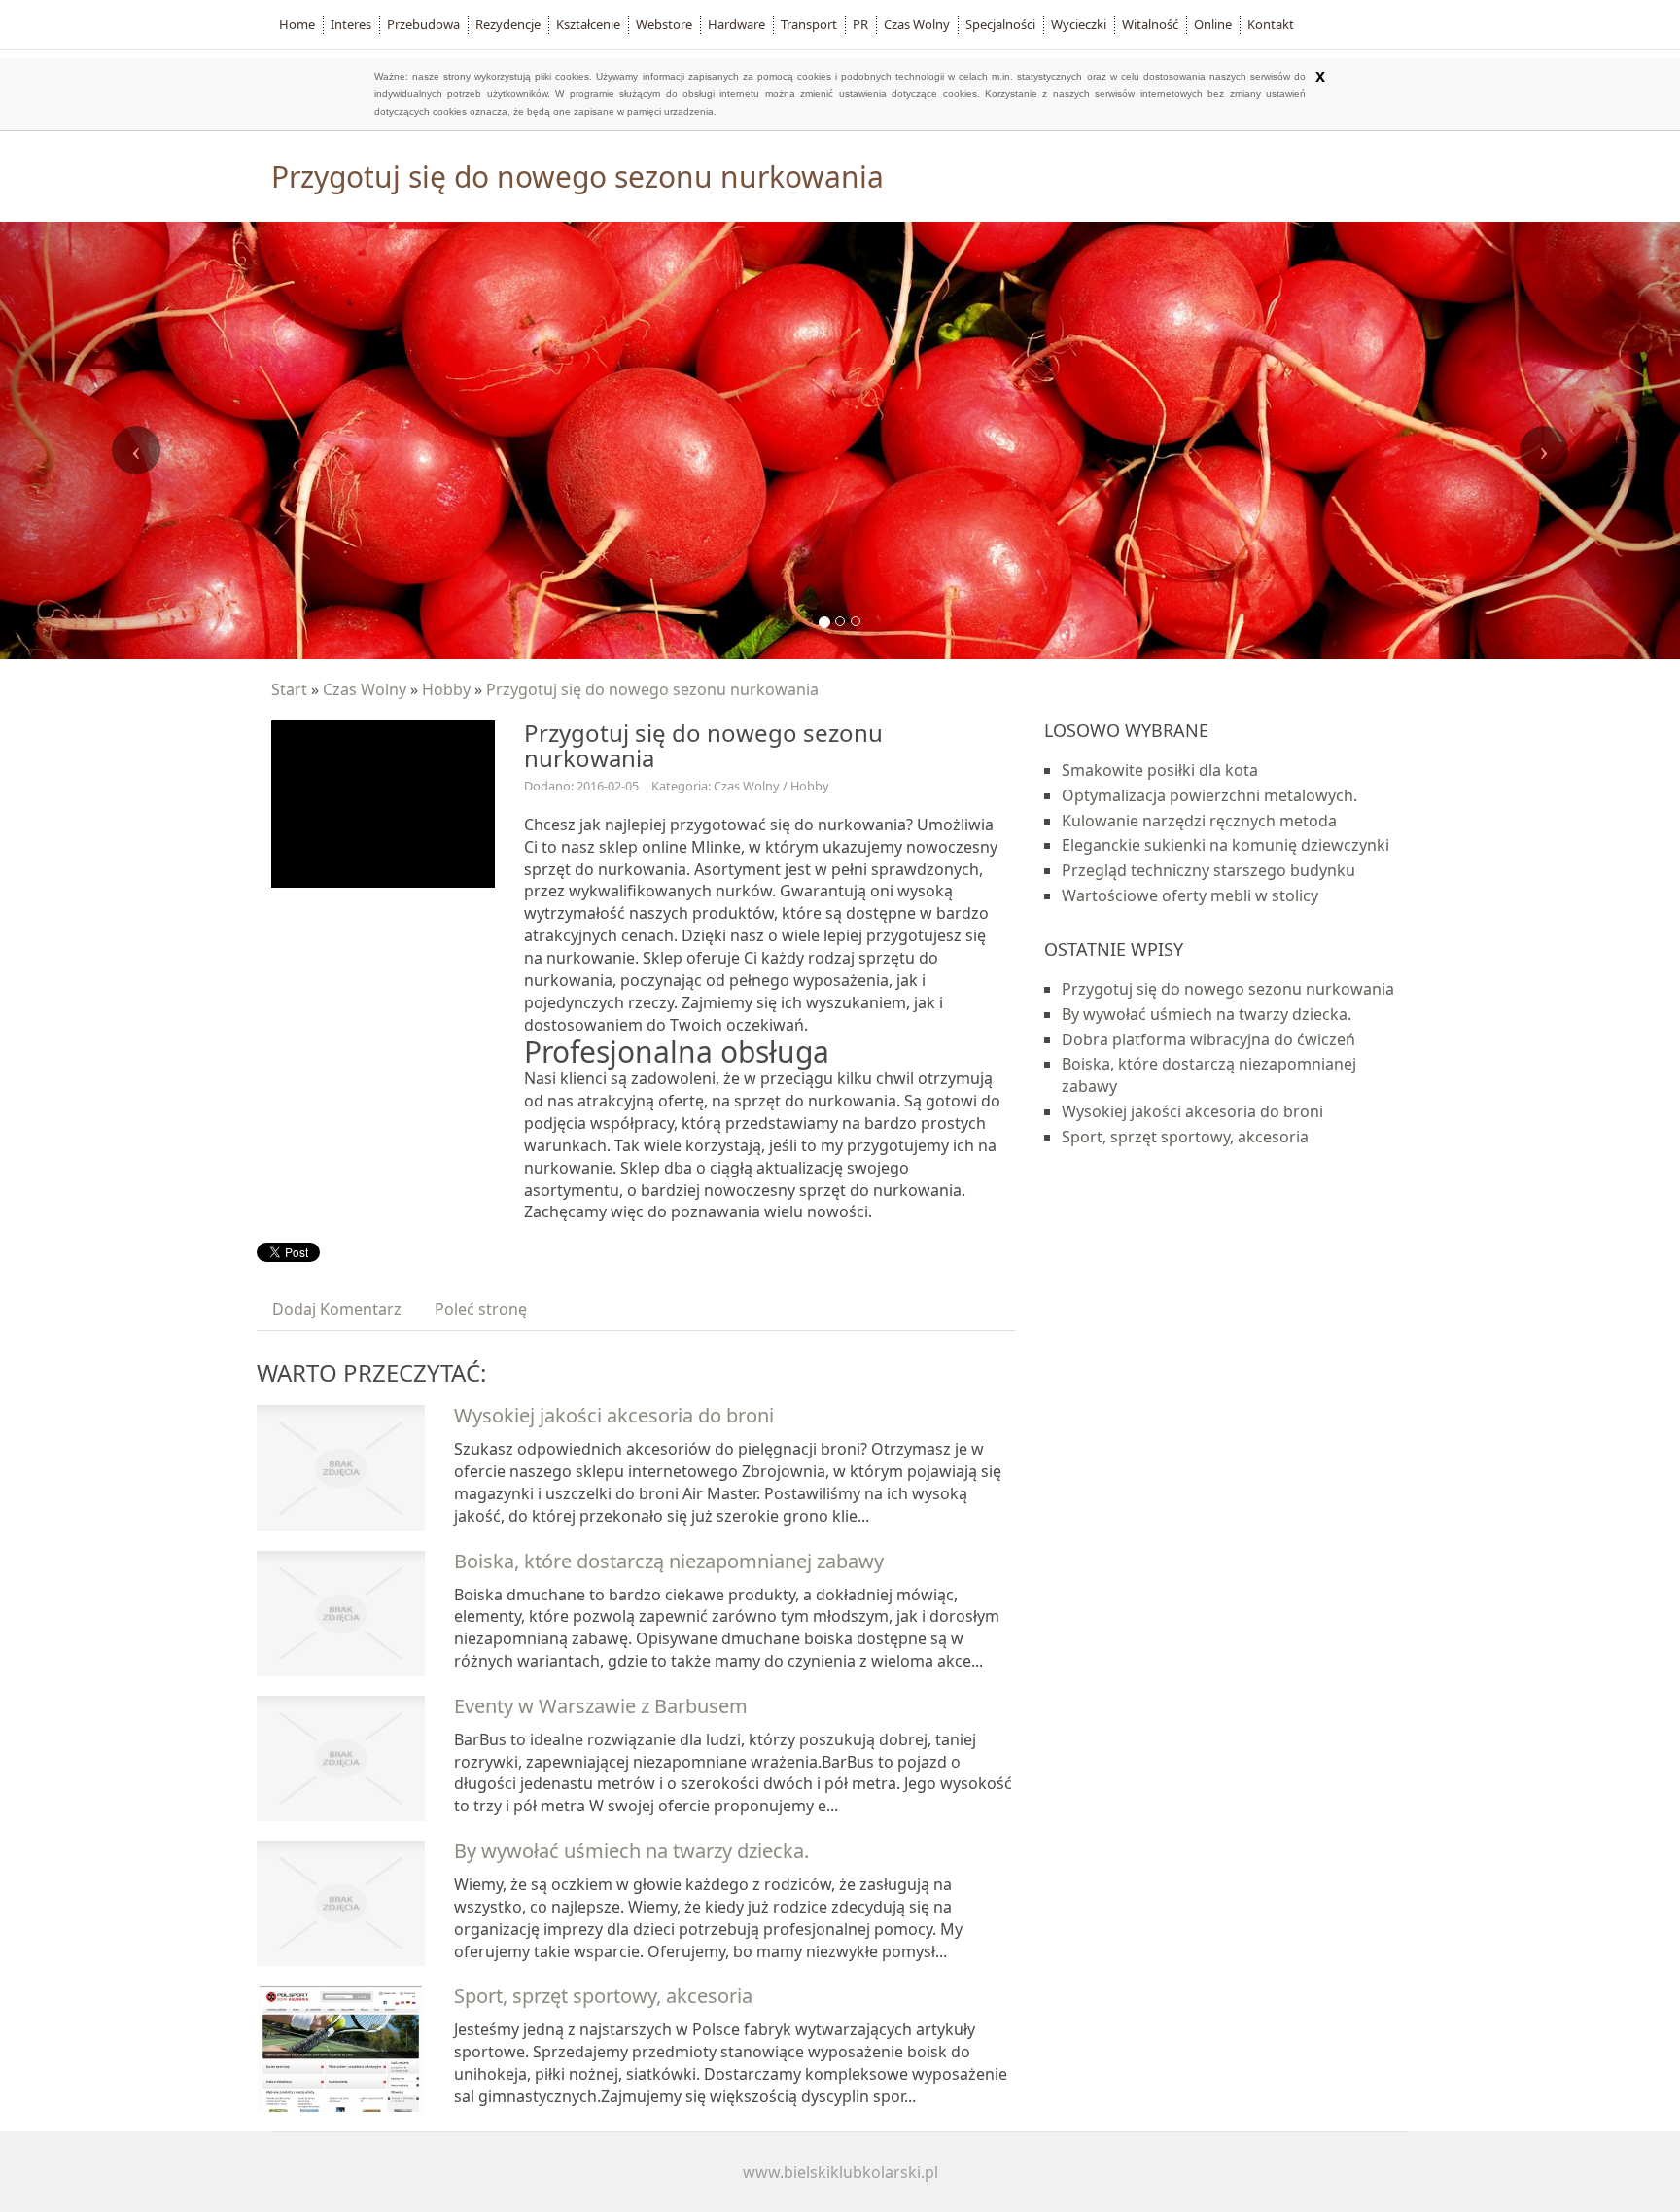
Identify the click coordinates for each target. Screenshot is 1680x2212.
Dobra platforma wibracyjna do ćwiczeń (1208, 1039)
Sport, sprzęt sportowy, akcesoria (603, 1996)
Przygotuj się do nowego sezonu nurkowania (652, 689)
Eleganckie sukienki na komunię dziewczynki (1225, 845)
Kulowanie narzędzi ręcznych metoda (1199, 821)
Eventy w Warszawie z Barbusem (601, 1706)
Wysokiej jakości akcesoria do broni (614, 1415)
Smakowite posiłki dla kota (1160, 770)
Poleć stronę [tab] (481, 1309)
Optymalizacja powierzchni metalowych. (1209, 795)
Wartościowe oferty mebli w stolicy (1190, 895)
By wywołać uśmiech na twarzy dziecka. (631, 1851)
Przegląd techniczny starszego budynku (1208, 870)
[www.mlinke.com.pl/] (383, 802)
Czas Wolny (365, 689)
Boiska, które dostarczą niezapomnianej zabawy (669, 1561)
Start (289, 689)
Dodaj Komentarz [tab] (337, 1309)
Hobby (446, 689)
